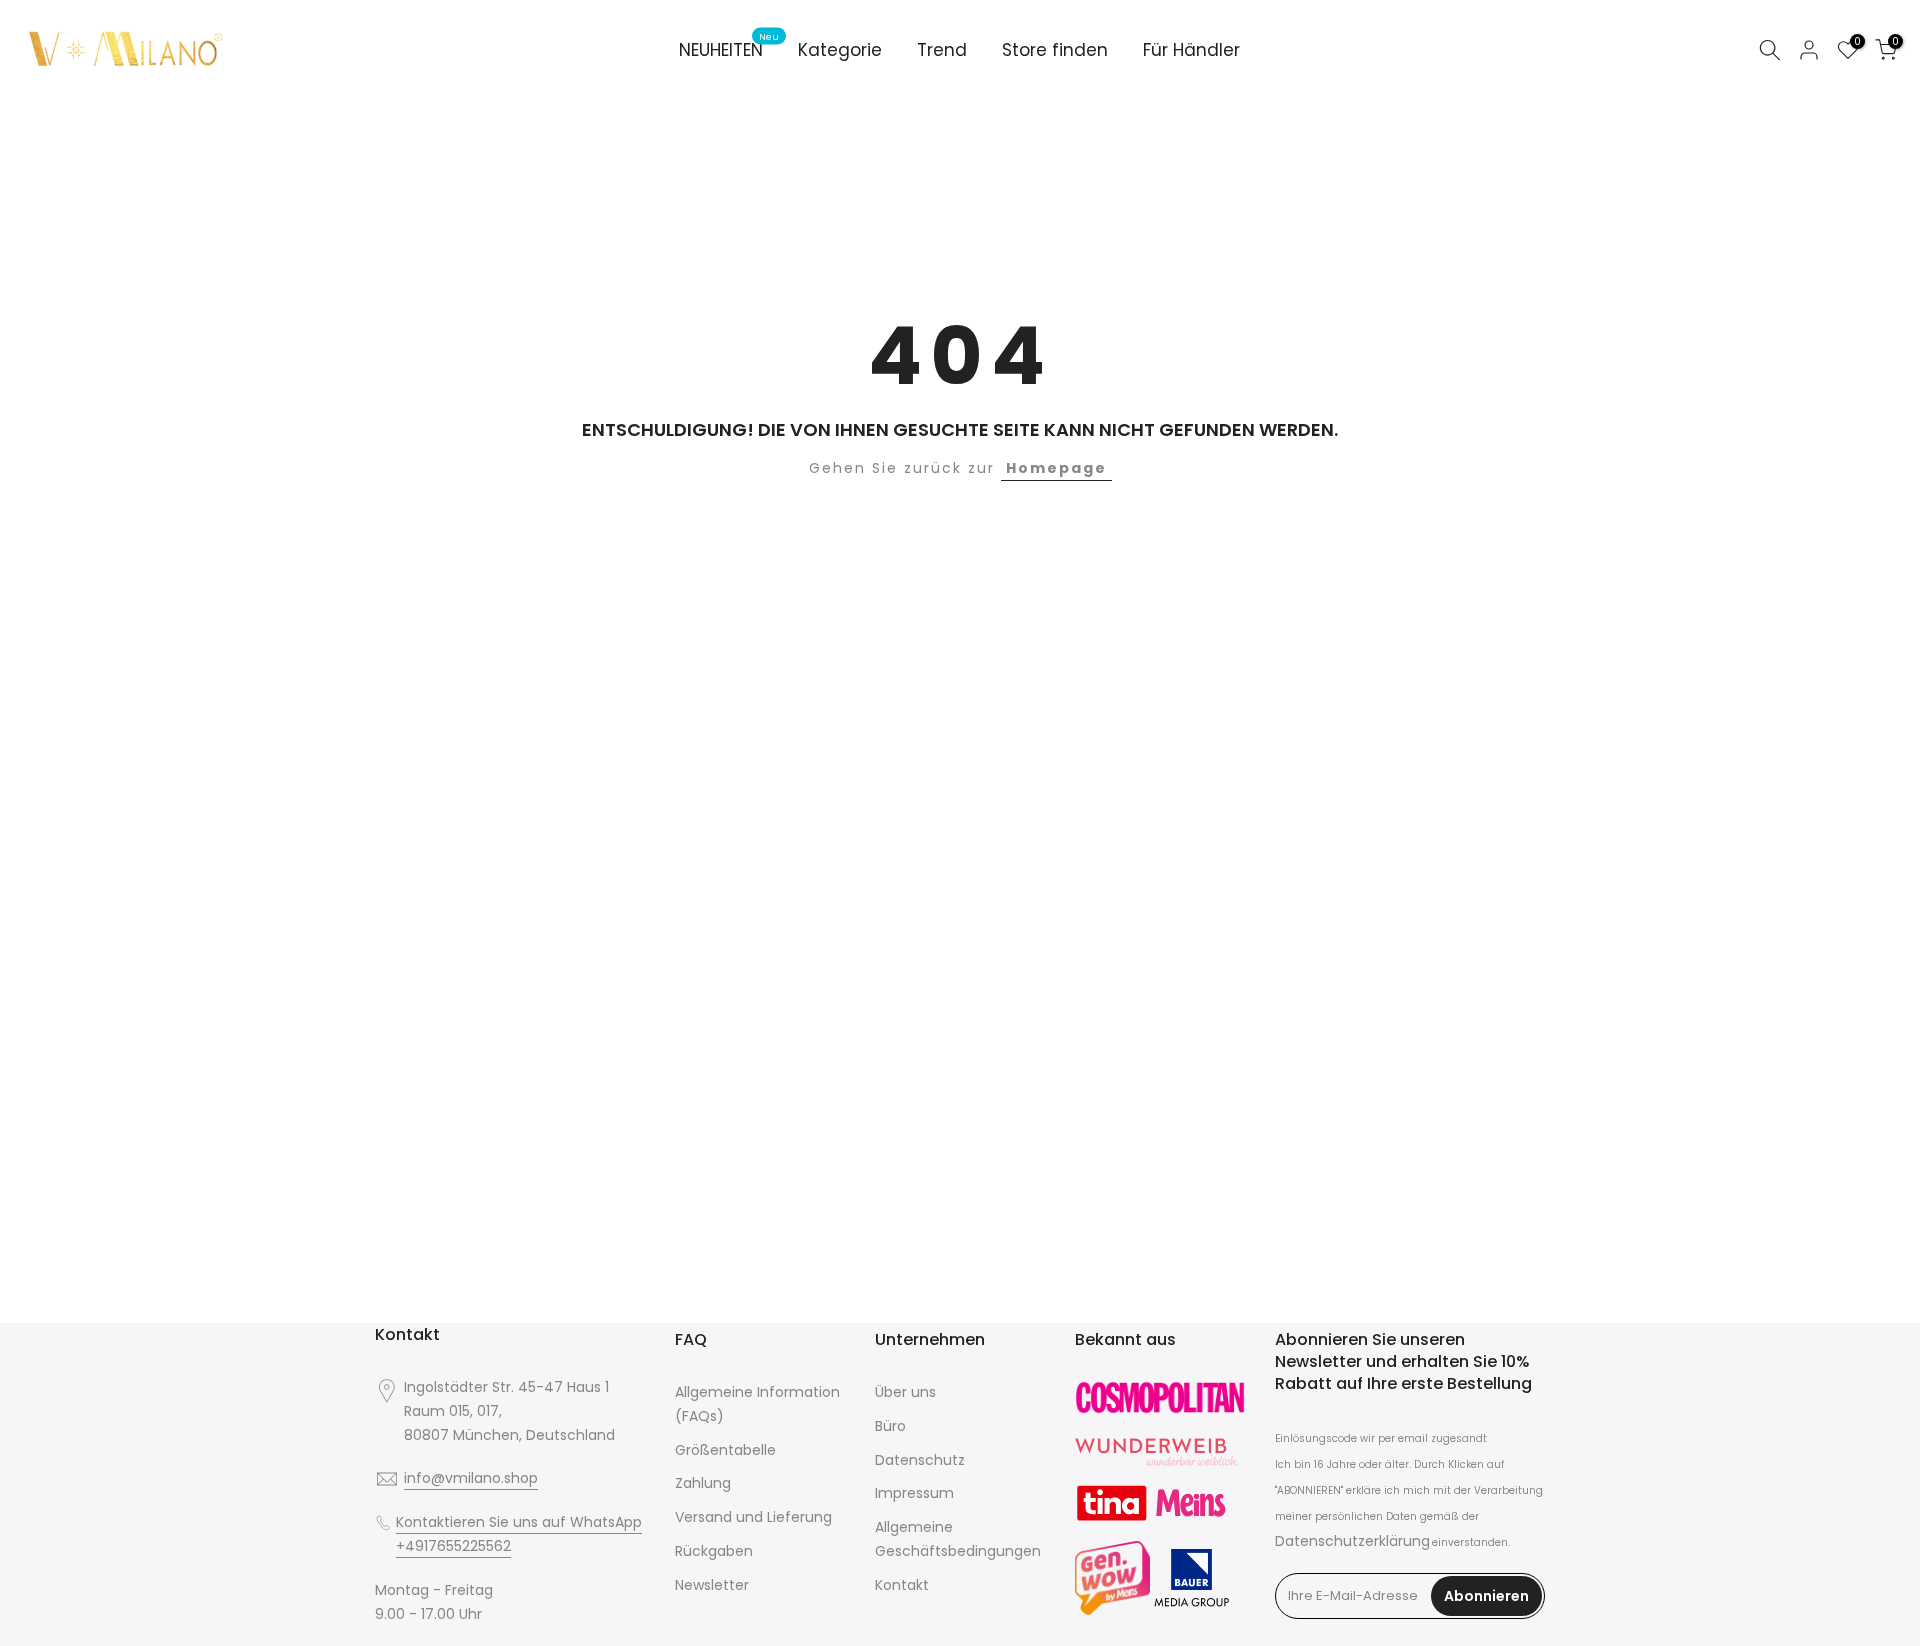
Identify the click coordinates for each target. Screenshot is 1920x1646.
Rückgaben (714, 1551)
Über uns (905, 1392)
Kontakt (902, 1585)
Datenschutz (920, 1460)
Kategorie (840, 50)
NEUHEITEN (729, 49)
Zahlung (703, 1483)
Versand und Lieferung (753, 1517)
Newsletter (712, 1585)
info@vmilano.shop (471, 1478)
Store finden (1055, 50)
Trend (942, 50)
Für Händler (1191, 50)
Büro (890, 1426)
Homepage (1056, 468)
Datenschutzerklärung (1352, 1541)
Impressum (914, 1493)
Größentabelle (725, 1450)
